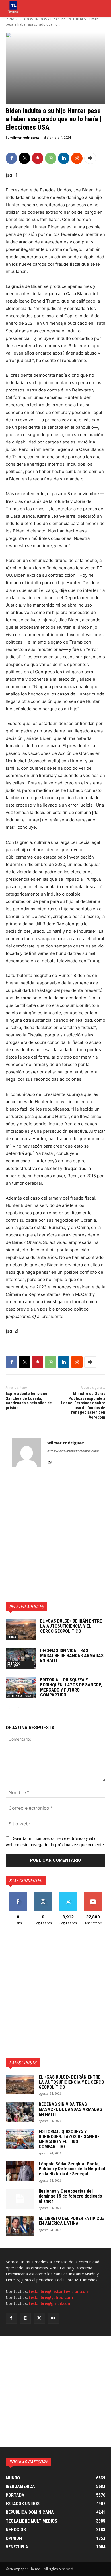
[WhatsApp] (51, 158)
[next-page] (18, 1708)
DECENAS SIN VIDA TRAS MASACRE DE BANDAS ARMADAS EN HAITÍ (72, 1655)
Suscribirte (93, 1895)
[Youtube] (53, 2318)
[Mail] (49, 1461)
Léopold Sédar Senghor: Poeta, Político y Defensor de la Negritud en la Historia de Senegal (72, 2169)
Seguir (43, 1895)
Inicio (10, 19)
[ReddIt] (77, 158)
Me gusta (18, 1895)
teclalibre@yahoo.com (51, 2298)
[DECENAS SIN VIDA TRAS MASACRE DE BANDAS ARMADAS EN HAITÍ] (21, 1659)
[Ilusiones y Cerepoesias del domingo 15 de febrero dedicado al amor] (20, 2199)
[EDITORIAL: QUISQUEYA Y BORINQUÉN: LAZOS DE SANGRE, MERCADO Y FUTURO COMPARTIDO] (21, 1688)
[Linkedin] (64, 158)
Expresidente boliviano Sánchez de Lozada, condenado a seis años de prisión (29, 1401)
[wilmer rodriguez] (27, 1452)
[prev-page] (9, 1708)
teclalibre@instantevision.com (59, 2292)
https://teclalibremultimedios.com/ (73, 1451)
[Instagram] (25, 2318)
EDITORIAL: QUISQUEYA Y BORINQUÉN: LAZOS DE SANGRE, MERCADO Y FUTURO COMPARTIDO (71, 1687)
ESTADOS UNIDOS (32, 19)
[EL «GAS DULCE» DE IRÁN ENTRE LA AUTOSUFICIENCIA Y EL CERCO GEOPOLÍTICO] (21, 1629)
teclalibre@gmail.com (50, 2304)
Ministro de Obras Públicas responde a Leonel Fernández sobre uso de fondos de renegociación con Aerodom (83, 1405)
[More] (90, 158)
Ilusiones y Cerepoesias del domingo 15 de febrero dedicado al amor (70, 2196)
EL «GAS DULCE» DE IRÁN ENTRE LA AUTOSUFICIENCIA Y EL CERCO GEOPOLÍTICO (71, 1626)
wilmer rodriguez (25, 137)
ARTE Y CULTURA (19, 1696)
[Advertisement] (55, 1538)
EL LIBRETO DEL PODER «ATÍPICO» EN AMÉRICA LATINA (71, 2221)
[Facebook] (11, 158)
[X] (24, 158)
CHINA (12, 1637)
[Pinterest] (38, 158)
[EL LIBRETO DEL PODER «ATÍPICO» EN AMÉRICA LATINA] (20, 2226)
